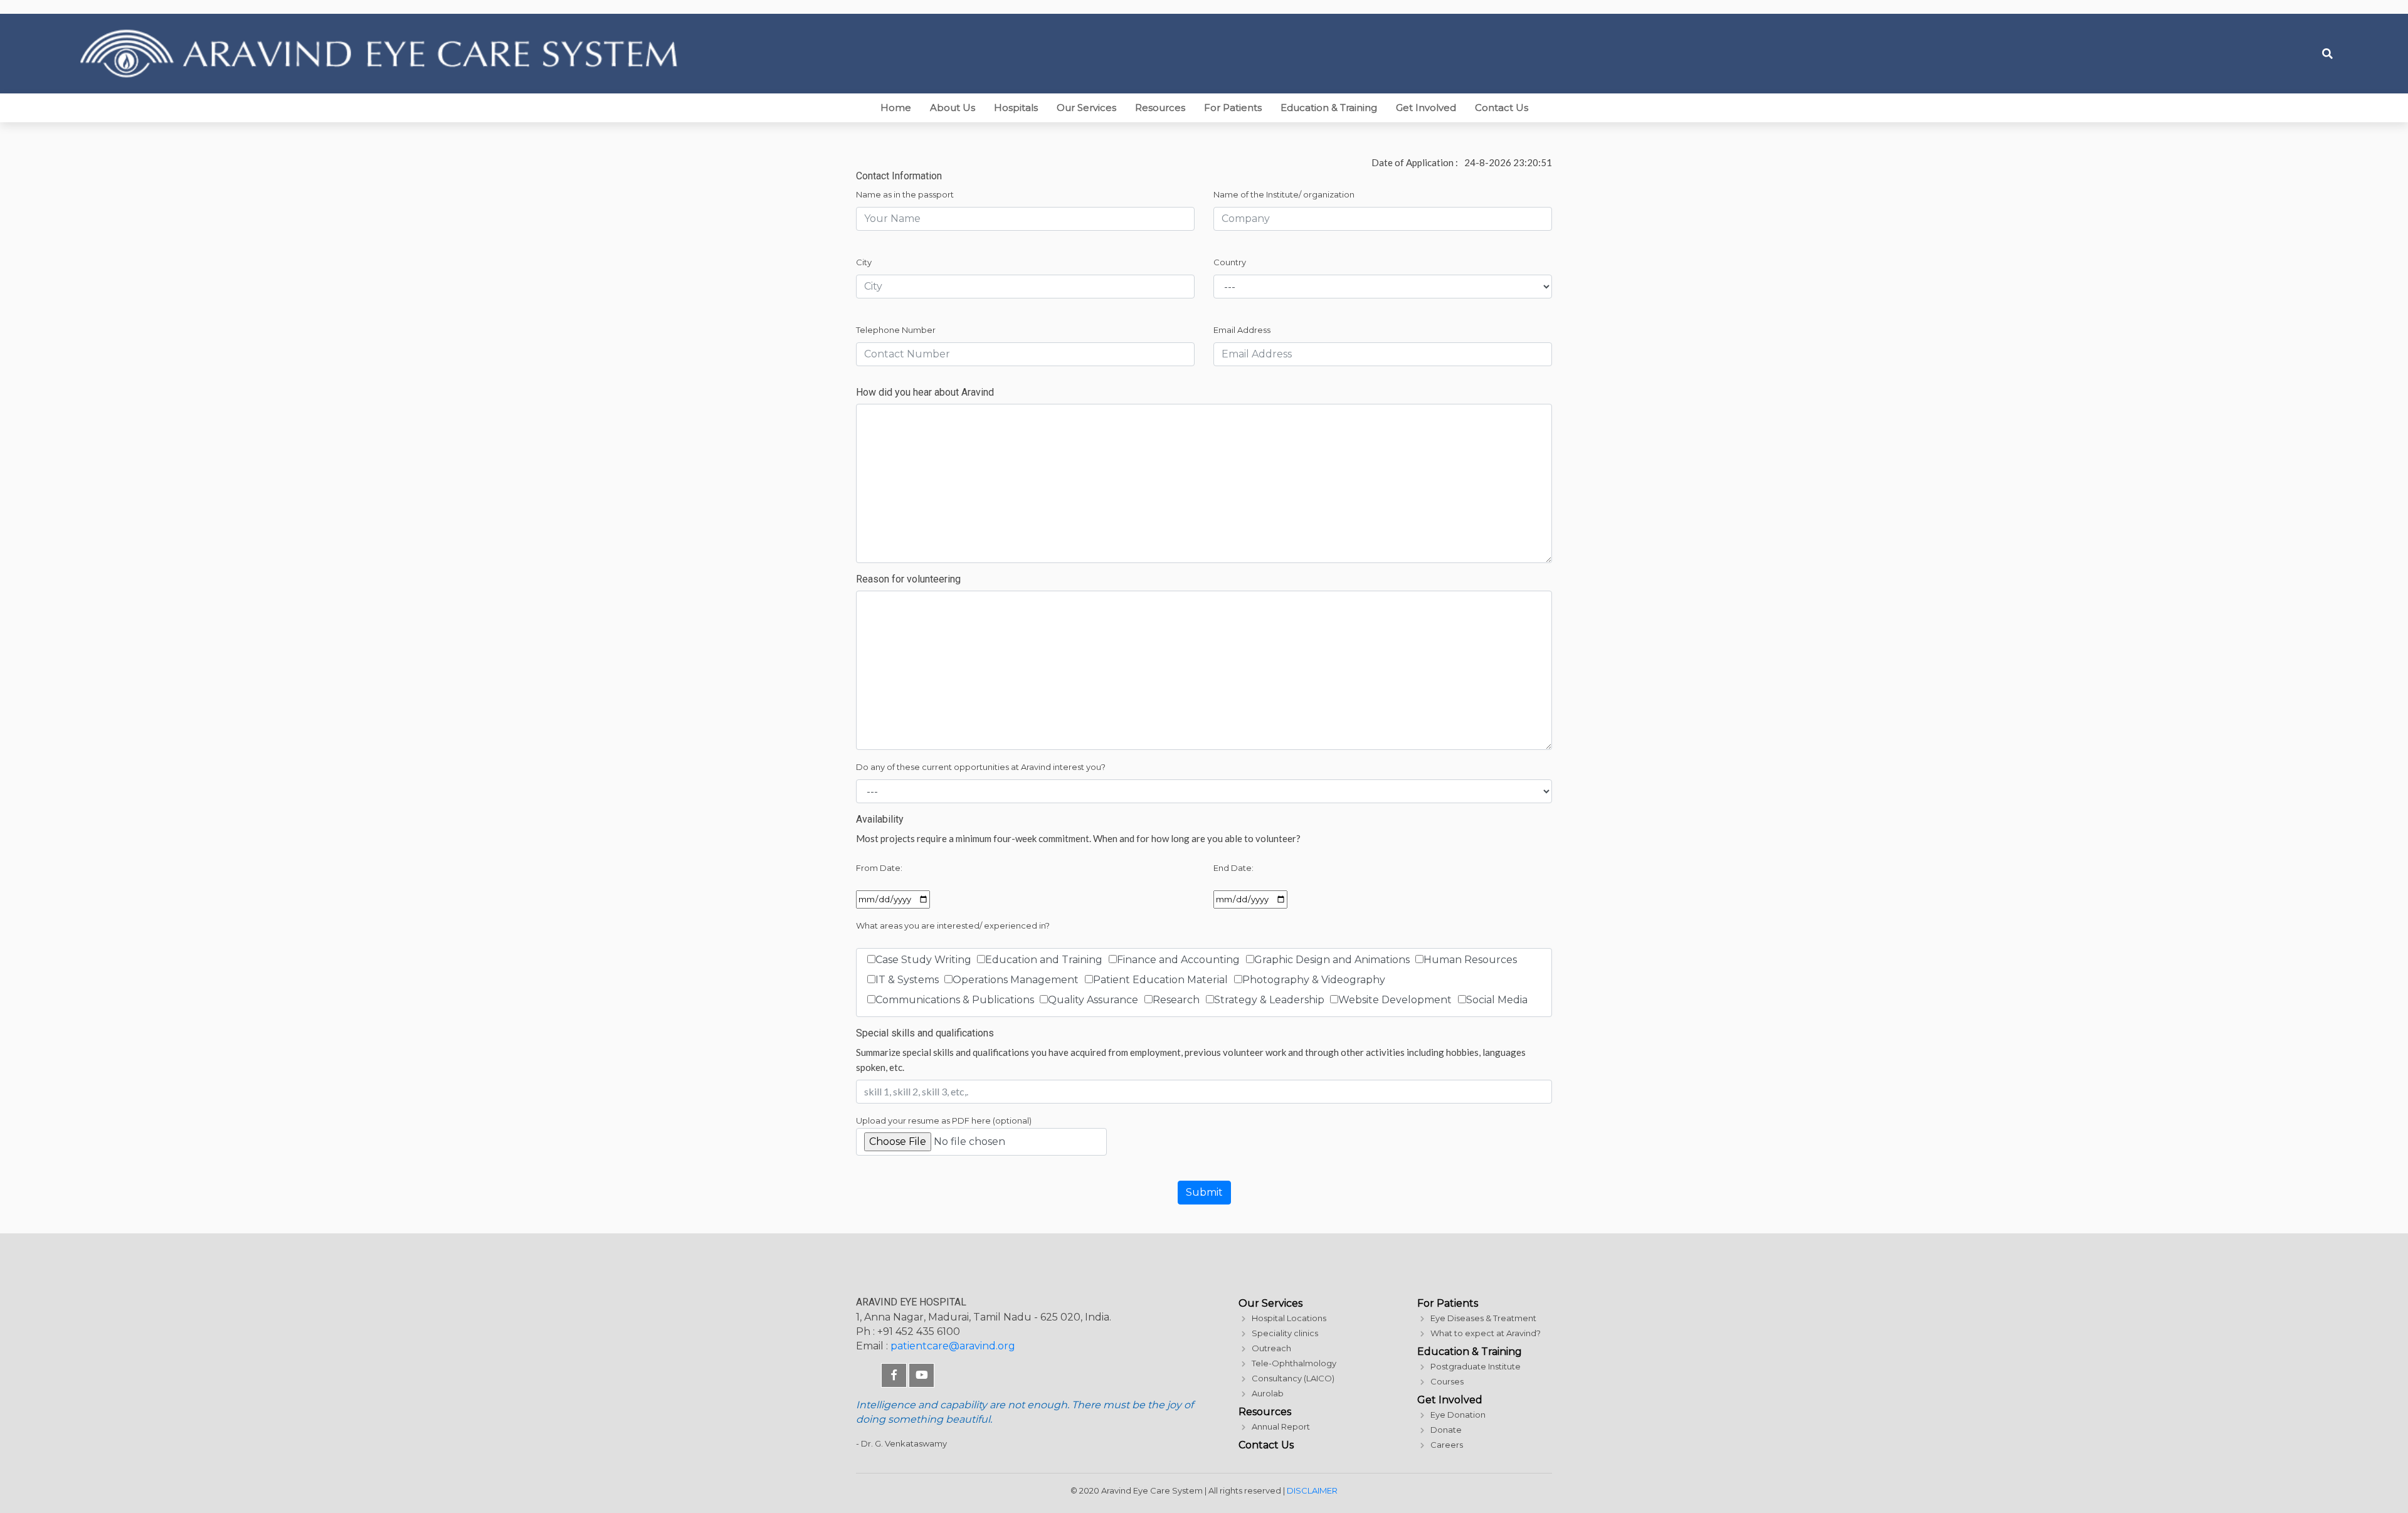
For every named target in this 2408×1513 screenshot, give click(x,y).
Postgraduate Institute (1476, 1366)
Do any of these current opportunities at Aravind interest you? (981, 767)
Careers (1447, 1445)
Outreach (1271, 1348)
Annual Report (1281, 1426)
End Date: (1233, 868)
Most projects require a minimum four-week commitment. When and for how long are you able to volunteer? (1078, 838)
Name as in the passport (905, 194)
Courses (1447, 1381)
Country (1230, 262)
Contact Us (1502, 108)
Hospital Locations (1289, 1318)
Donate (1446, 1430)
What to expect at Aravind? (1486, 1333)
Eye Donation (1458, 1415)
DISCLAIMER (1312, 1490)
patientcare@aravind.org (953, 1346)
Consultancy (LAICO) (1293, 1378)
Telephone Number (896, 330)
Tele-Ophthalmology (1294, 1363)
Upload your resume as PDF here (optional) (944, 1120)
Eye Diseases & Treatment (1483, 1318)
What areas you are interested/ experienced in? (953, 925)
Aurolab (1268, 1393)
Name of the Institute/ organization (1284, 194)
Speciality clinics (1285, 1333)
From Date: (879, 868)
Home (896, 108)
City (864, 262)
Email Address (1242, 330)
